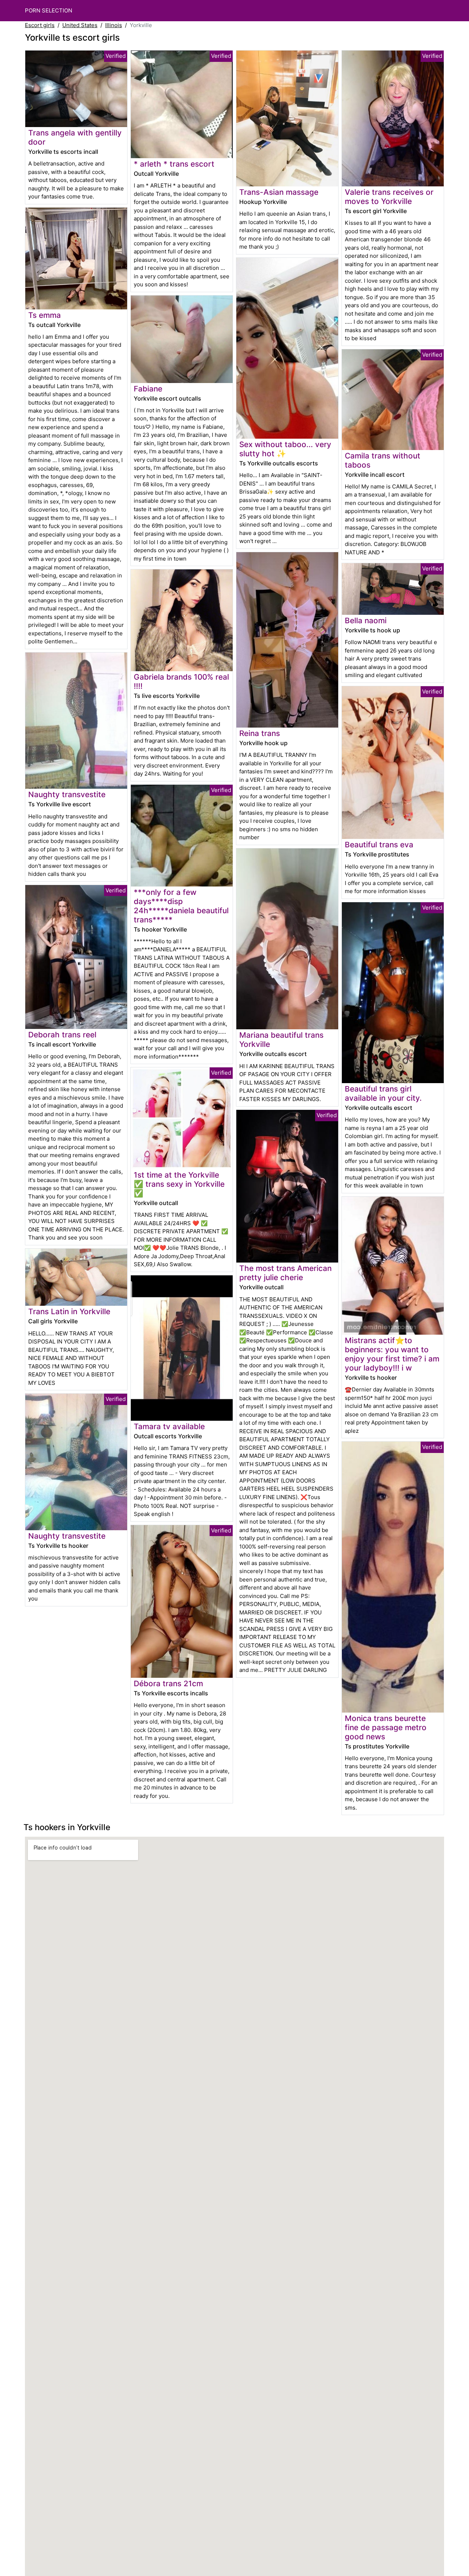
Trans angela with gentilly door (75, 137)
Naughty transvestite (67, 794)
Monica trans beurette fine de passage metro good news (386, 1727)
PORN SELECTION (49, 10)
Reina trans (260, 733)
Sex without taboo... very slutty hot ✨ (285, 449)
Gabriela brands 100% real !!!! (181, 681)
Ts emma (45, 315)
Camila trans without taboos (383, 460)
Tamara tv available (169, 1426)
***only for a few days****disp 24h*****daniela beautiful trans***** (181, 906)
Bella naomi (366, 620)
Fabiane (148, 389)
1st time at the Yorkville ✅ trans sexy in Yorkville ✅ (179, 1184)
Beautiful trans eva (379, 845)
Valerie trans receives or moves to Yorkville (389, 197)
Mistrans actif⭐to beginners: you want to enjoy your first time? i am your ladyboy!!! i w (392, 1354)
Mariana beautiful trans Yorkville (281, 1040)
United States (80, 25)
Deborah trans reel (62, 1035)
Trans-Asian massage (279, 192)
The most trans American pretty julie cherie (285, 1273)
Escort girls (40, 25)
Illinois (114, 25)
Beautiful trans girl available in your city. (383, 1093)
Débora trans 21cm (168, 1683)
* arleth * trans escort (174, 164)
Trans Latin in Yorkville (69, 1311)
